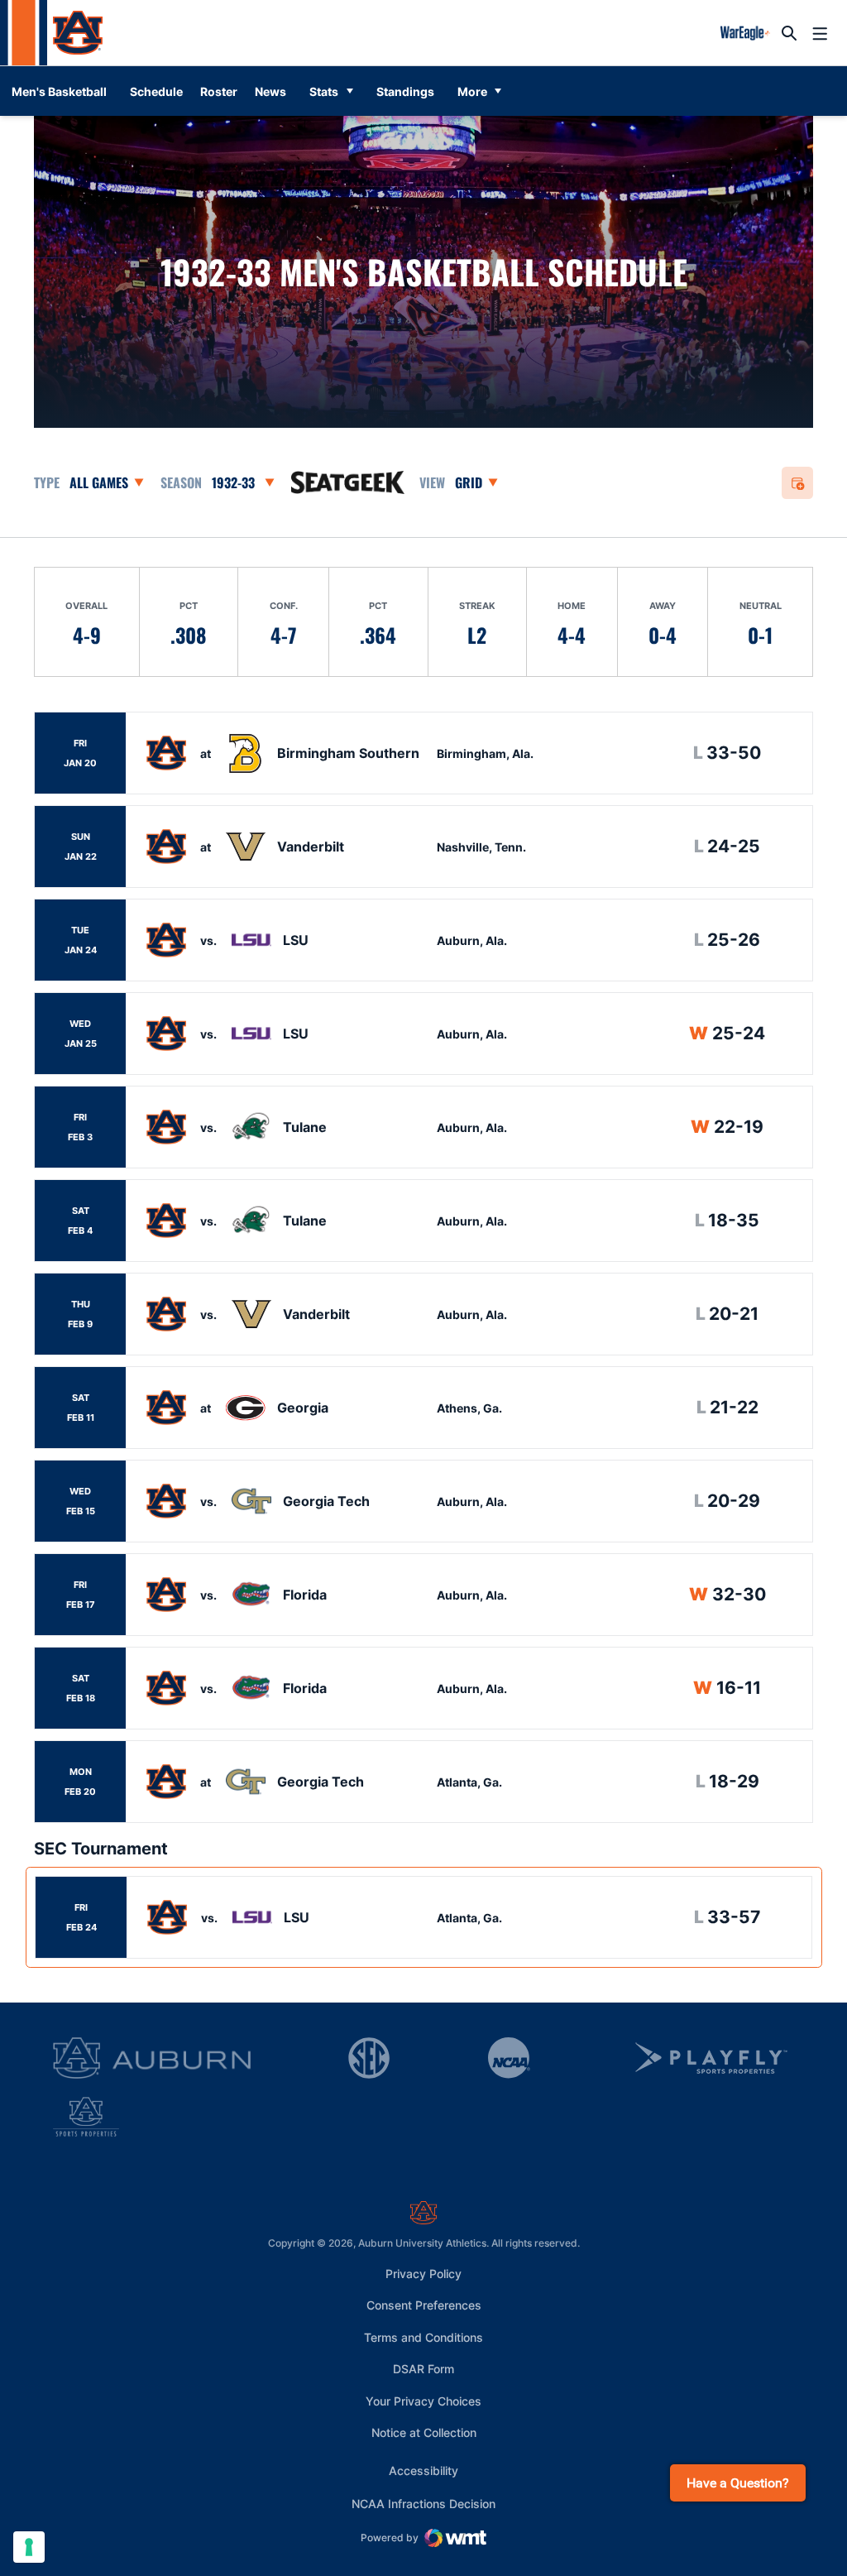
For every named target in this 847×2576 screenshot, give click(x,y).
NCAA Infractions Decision (423, 2503)
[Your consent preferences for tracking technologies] (29, 2547)
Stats (324, 91)
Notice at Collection (424, 2432)
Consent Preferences (424, 2305)
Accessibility (423, 2470)
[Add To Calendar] (798, 483)
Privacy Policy (423, 2274)
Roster (219, 91)
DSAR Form (423, 2369)
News (270, 91)
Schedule (156, 91)
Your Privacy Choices (423, 2401)
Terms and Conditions (423, 2337)
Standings (405, 91)
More (472, 91)
